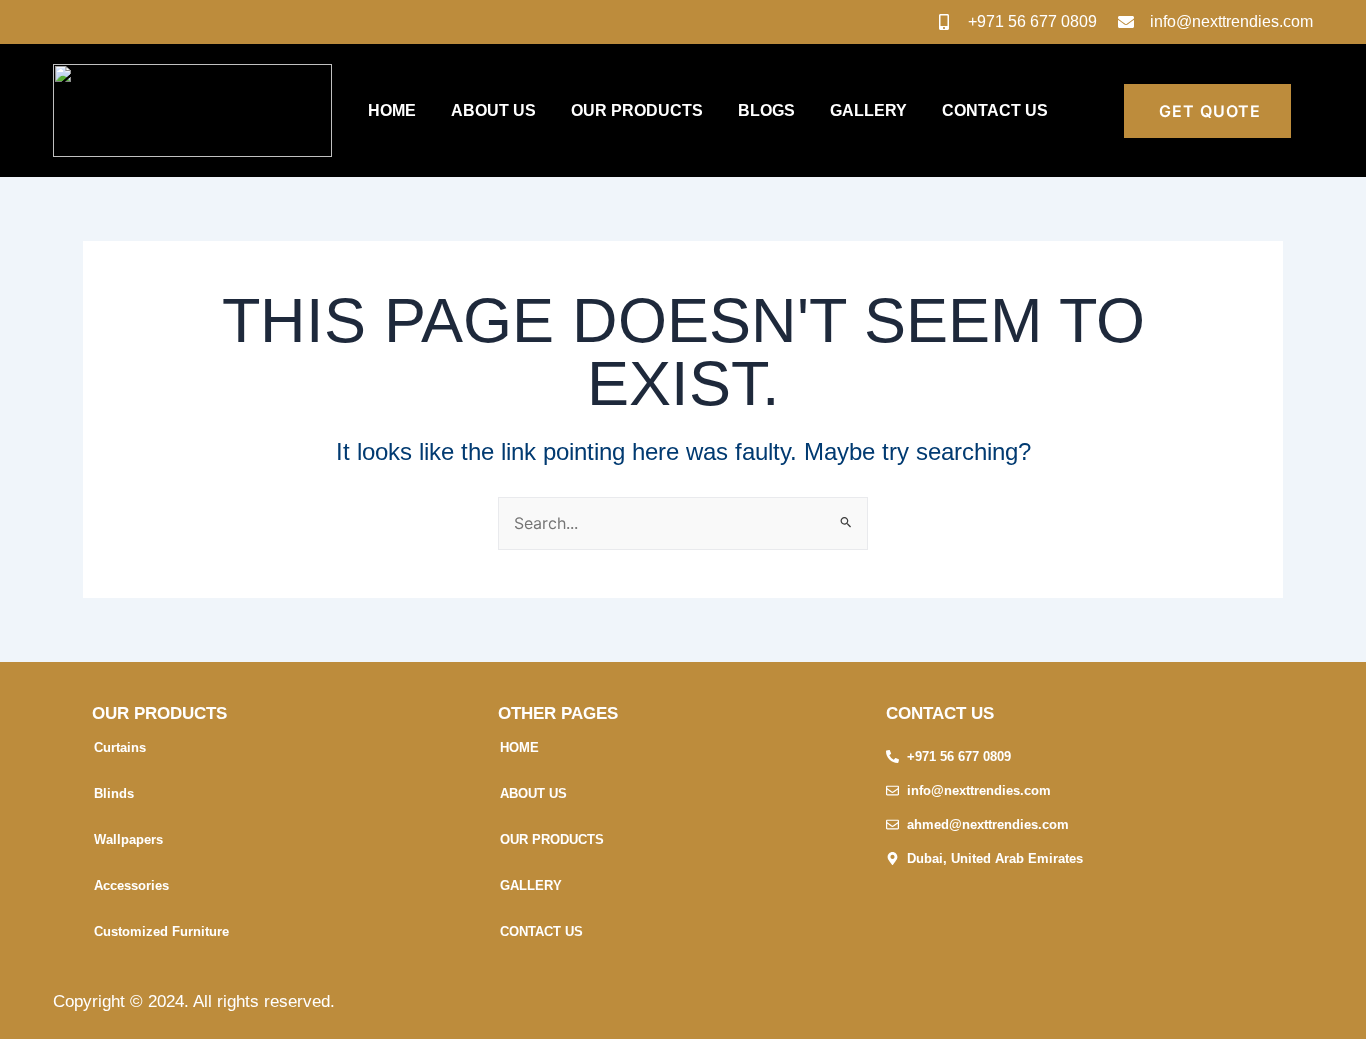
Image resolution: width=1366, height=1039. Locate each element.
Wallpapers (128, 839)
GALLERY (868, 110)
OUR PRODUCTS (637, 110)
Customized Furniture (161, 931)
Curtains (120, 747)
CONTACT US (995, 110)
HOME (392, 110)
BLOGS (766, 110)
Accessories (131, 885)
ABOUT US (493, 110)
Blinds (114, 793)
